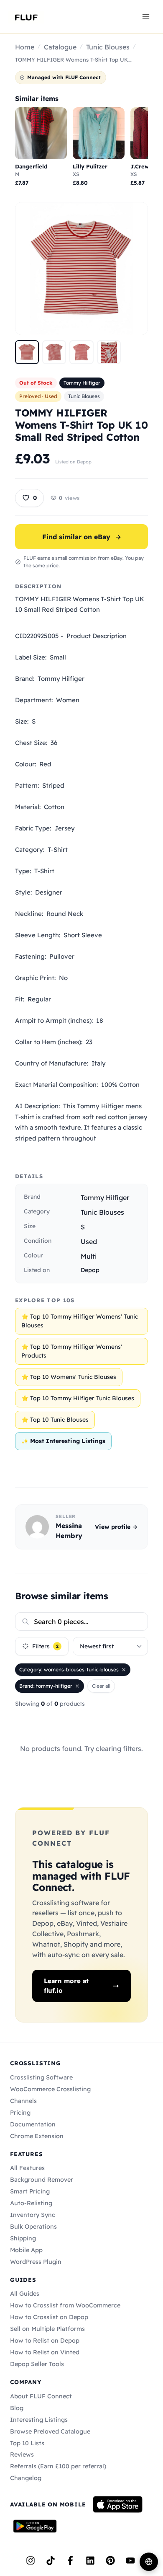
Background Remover (42, 2180)
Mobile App (26, 2250)
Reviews (22, 2454)
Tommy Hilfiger (82, 383)
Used (89, 1241)
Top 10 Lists (27, 2443)
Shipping (23, 2238)
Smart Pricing (30, 2191)
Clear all (101, 1686)
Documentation (33, 2124)
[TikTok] (51, 2560)
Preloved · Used (38, 396)
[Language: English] (149, 2562)
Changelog (26, 2478)
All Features (27, 2168)
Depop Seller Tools (37, 2364)
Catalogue (60, 47)
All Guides (25, 2294)
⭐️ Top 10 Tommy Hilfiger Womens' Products (72, 1351)
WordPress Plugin (36, 2262)
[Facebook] (70, 2560)
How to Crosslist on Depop (49, 2317)
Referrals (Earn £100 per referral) (58, 2466)
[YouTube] (130, 2560)
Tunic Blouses (108, 47)
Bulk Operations (33, 2227)
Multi (89, 1256)
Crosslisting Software (41, 2077)
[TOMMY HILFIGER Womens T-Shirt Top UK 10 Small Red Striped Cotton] (27, 352)
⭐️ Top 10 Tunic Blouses (55, 1420)
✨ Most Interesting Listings (63, 1441)
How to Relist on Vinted (45, 2352)
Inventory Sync (33, 2215)
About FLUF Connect (41, 2396)
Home (25, 47)
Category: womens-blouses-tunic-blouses (69, 1669)
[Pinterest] (110, 2560)
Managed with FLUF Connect (64, 77)
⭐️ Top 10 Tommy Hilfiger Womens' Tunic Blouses (80, 1321)
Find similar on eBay (82, 537)
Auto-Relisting (31, 2203)
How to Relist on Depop (45, 2341)
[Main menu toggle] (146, 16)
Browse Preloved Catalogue (50, 2431)
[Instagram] (31, 2560)
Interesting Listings (39, 2420)
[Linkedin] (90, 2560)
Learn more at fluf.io (66, 1986)
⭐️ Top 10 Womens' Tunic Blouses (69, 1377)
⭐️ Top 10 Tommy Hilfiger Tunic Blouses (78, 1398)
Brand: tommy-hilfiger (46, 1686)
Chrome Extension (37, 2136)
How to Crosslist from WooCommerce (65, 2305)
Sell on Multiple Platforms (47, 2329)
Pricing (20, 2113)
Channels (23, 2101)
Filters (45, 1646)
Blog (17, 2408)
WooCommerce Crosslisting (50, 2089)
